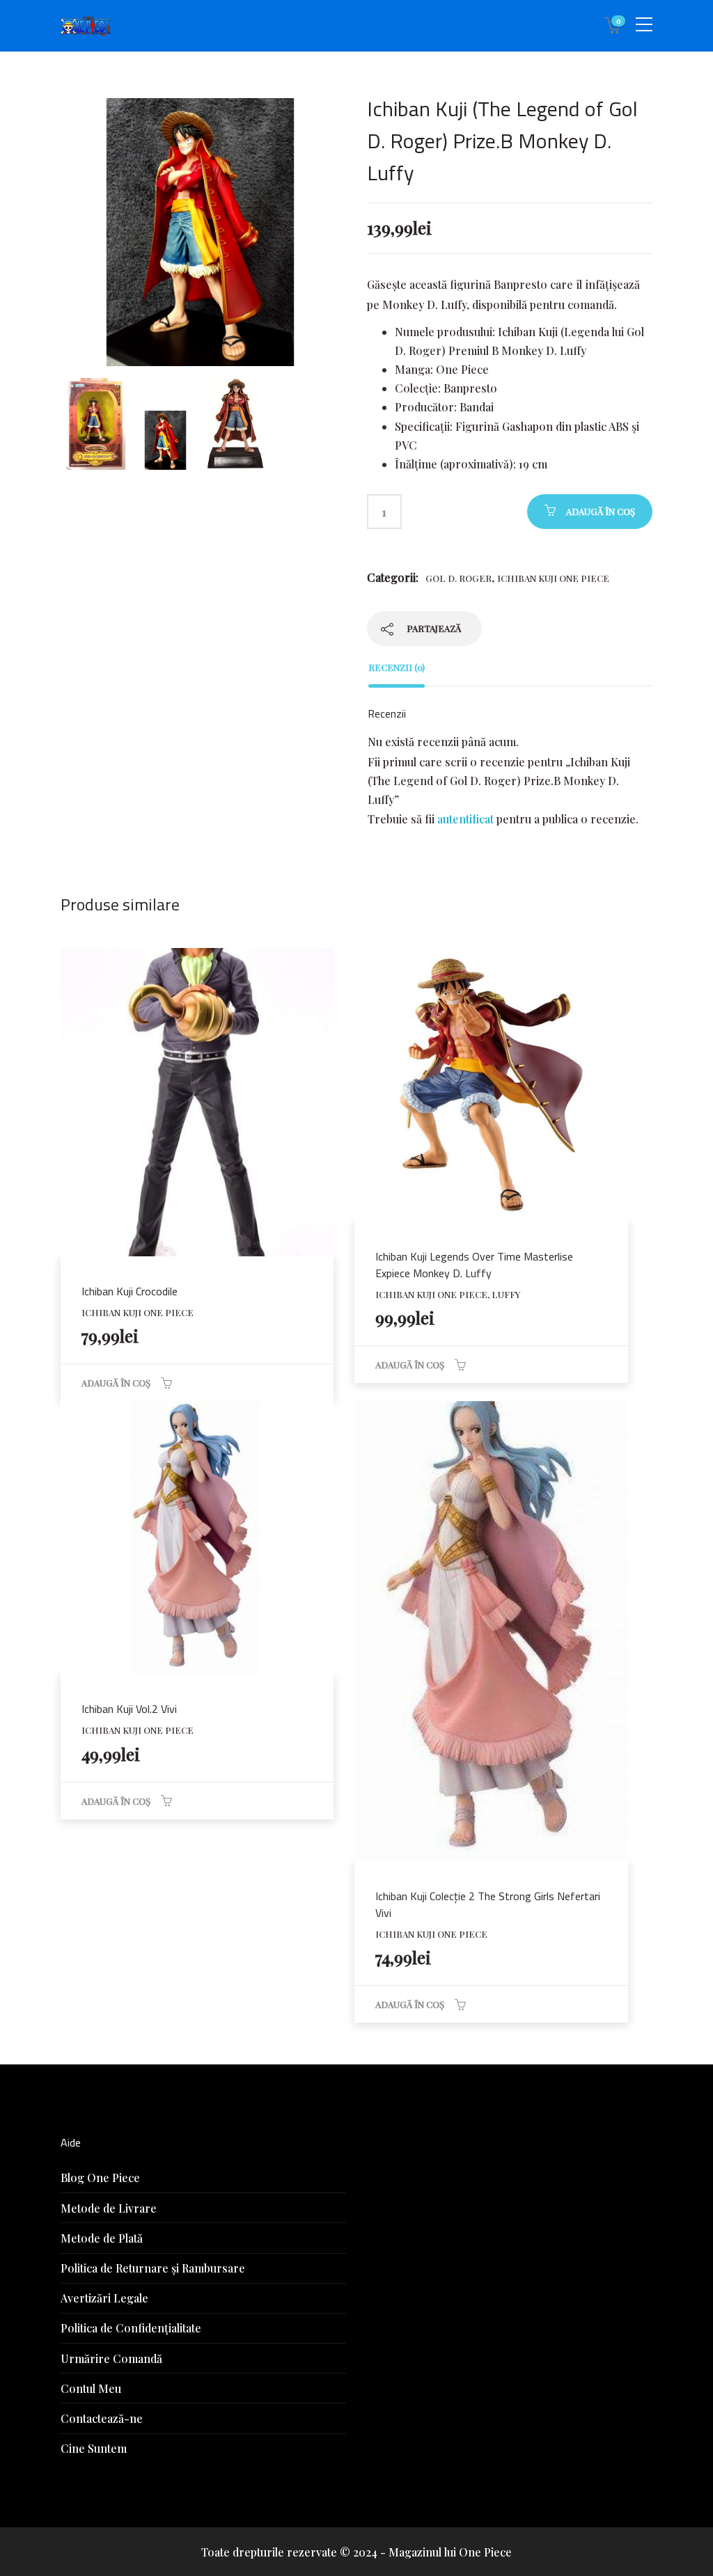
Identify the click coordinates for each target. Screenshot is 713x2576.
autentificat (465, 819)
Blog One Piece (100, 2178)
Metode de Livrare (109, 2208)
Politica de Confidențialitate (131, 2328)
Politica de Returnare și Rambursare (153, 2268)
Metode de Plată (102, 2238)
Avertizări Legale (104, 2298)
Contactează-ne (102, 2418)
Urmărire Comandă (111, 2358)
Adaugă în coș (601, 511)
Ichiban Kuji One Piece (553, 578)
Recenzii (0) (397, 667)
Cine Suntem (94, 2448)
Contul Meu (91, 2388)
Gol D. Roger (459, 578)
